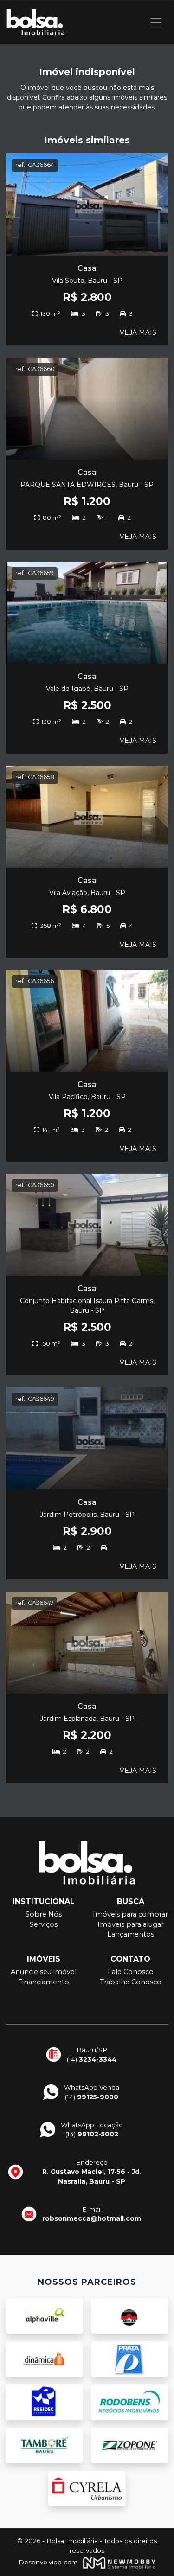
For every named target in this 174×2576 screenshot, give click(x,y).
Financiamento (44, 1982)
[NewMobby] (117, 2562)
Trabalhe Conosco (131, 1982)
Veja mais (138, 332)
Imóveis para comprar (130, 1914)
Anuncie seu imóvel (44, 1972)
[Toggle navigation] (156, 22)
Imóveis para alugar (131, 1924)
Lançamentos (131, 1934)
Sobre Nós (44, 1914)
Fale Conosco (131, 1972)
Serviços (44, 1924)
